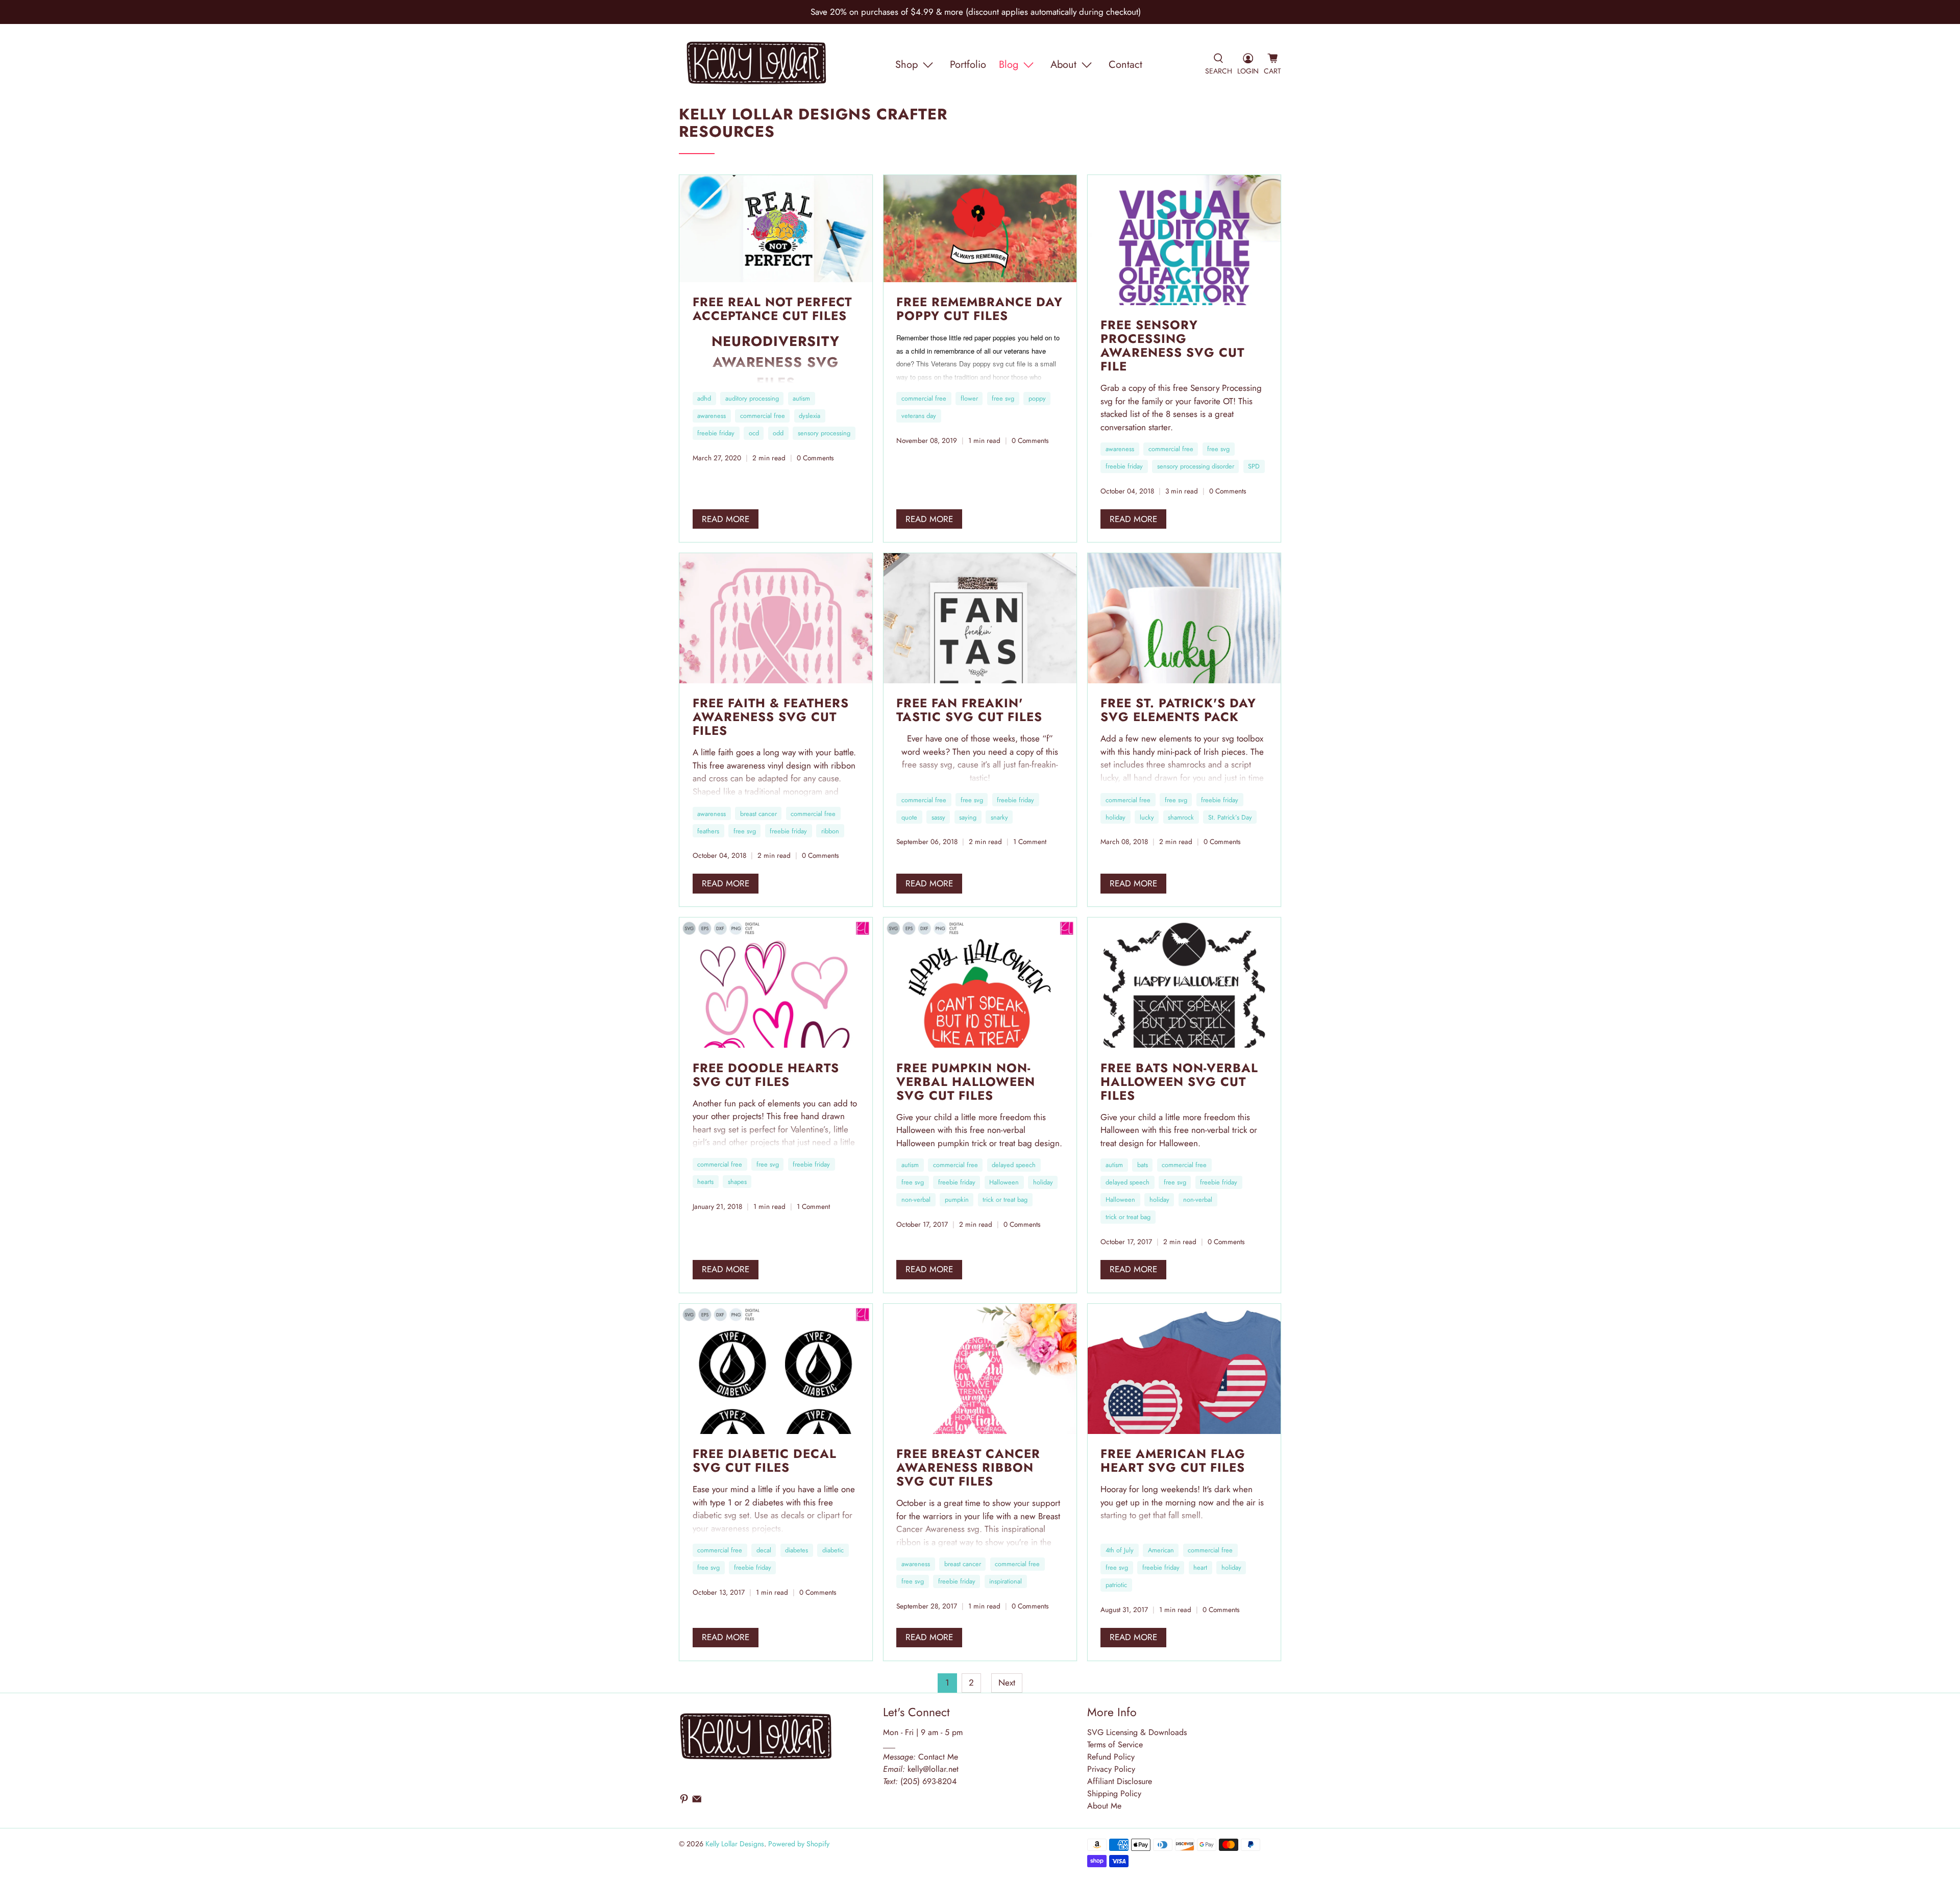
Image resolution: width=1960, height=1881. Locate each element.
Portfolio (968, 65)
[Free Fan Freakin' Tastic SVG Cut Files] (980, 618)
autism (801, 398)
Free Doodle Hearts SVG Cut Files (766, 1075)
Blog (1009, 65)
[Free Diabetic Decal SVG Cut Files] (776, 1369)
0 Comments (815, 458)
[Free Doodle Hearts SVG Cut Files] (776, 983)
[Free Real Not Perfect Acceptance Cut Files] (776, 229)
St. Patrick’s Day (1230, 817)
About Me (1104, 1806)
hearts (705, 1182)
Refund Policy (1111, 1757)
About (1063, 65)
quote (909, 817)
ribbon (830, 831)
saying (968, 817)
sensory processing (824, 433)
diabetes (797, 1550)
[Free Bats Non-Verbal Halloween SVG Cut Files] (1184, 983)
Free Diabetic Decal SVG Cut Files (765, 1461)
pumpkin (957, 1199)
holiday (1116, 817)
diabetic (833, 1550)
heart (1200, 1567)
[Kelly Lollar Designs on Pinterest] (684, 1801)
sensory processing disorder (1196, 466)
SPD (1254, 466)
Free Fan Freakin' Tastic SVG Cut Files (969, 710)
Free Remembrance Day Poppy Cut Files (979, 309)
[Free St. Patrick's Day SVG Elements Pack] (1184, 618)
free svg (1003, 398)
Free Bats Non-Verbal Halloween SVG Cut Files (1179, 1082)
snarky (999, 817)
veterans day (919, 416)
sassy (938, 817)
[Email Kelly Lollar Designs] (697, 1801)
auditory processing (752, 398)
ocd (754, 433)
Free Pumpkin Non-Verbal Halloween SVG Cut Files (966, 1082)
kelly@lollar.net (933, 1769)
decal (764, 1550)
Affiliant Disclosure (1120, 1781)
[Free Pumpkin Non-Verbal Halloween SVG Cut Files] (980, 983)
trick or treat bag (1005, 1199)
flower (969, 398)
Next (1007, 1682)
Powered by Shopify (799, 1844)
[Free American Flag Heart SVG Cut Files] (1184, 1369)
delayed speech (1014, 1165)
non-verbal (916, 1199)
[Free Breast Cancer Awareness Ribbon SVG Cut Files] (980, 1369)
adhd (704, 398)
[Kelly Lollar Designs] (757, 65)
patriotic (1116, 1585)
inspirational (1006, 1581)
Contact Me (921, 1757)
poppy (1037, 398)
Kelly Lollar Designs (735, 1844)
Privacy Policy (1111, 1769)
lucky (1147, 817)
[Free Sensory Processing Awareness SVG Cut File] (1184, 240)
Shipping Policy (1114, 1793)
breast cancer (758, 814)
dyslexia (810, 416)
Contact (1125, 65)
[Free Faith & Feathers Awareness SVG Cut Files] (776, 618)
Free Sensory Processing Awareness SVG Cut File (1172, 345)
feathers (708, 831)
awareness (712, 416)
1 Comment (1030, 841)
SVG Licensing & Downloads (1137, 1732)
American (1161, 1550)
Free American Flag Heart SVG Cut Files (1173, 1461)
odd (778, 433)
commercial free (763, 416)
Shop (906, 65)
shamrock (1181, 817)
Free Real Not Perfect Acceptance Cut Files (772, 309)
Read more (726, 519)
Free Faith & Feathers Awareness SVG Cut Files (771, 717)
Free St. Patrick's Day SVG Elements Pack (1178, 710)
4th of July (1120, 1550)
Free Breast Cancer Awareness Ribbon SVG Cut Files (968, 1467)
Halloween (1004, 1182)
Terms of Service (1115, 1744)
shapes (737, 1182)
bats (1143, 1165)
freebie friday (716, 433)
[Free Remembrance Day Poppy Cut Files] (980, 229)
